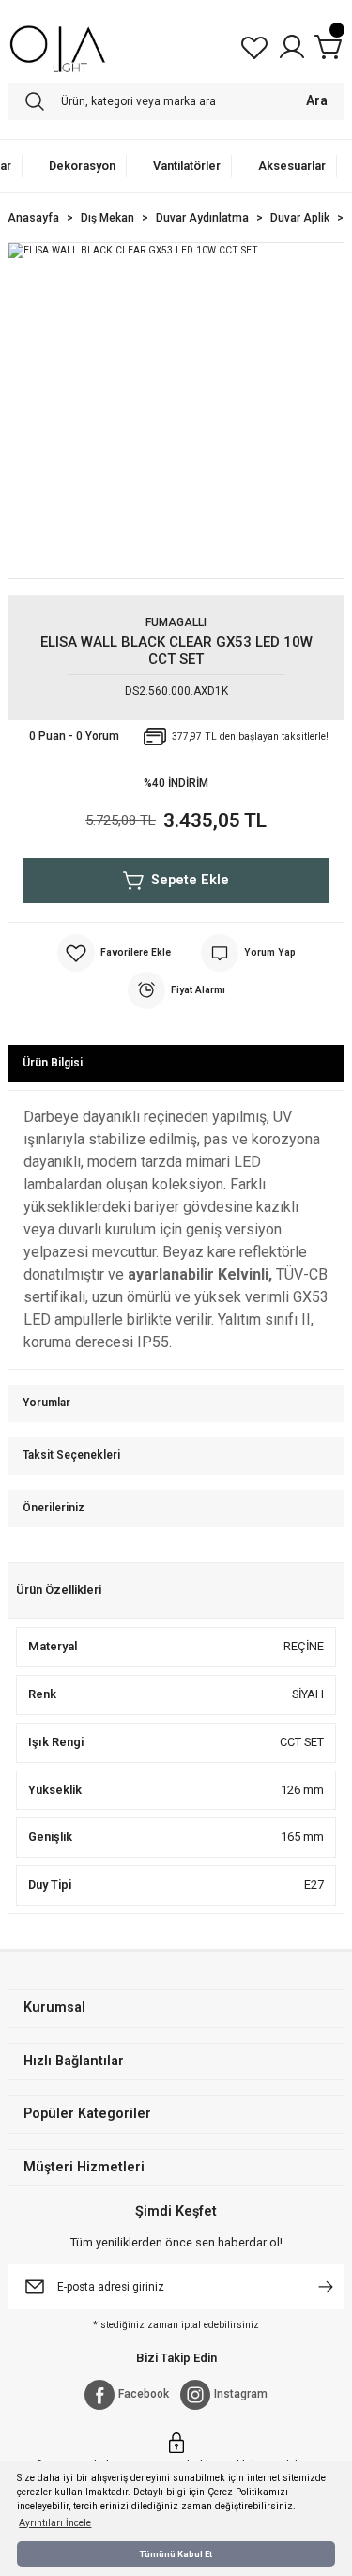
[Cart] (329, 47)
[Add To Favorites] (114, 953)
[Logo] (58, 47)
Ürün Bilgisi (53, 1063)
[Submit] (326, 2287)
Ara (317, 101)
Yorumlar (46, 1403)
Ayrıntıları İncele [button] (55, 2523)
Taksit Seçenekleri (71, 1455)
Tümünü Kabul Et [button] (176, 2554)
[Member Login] (292, 47)
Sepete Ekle (190, 880)
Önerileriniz (54, 1508)
